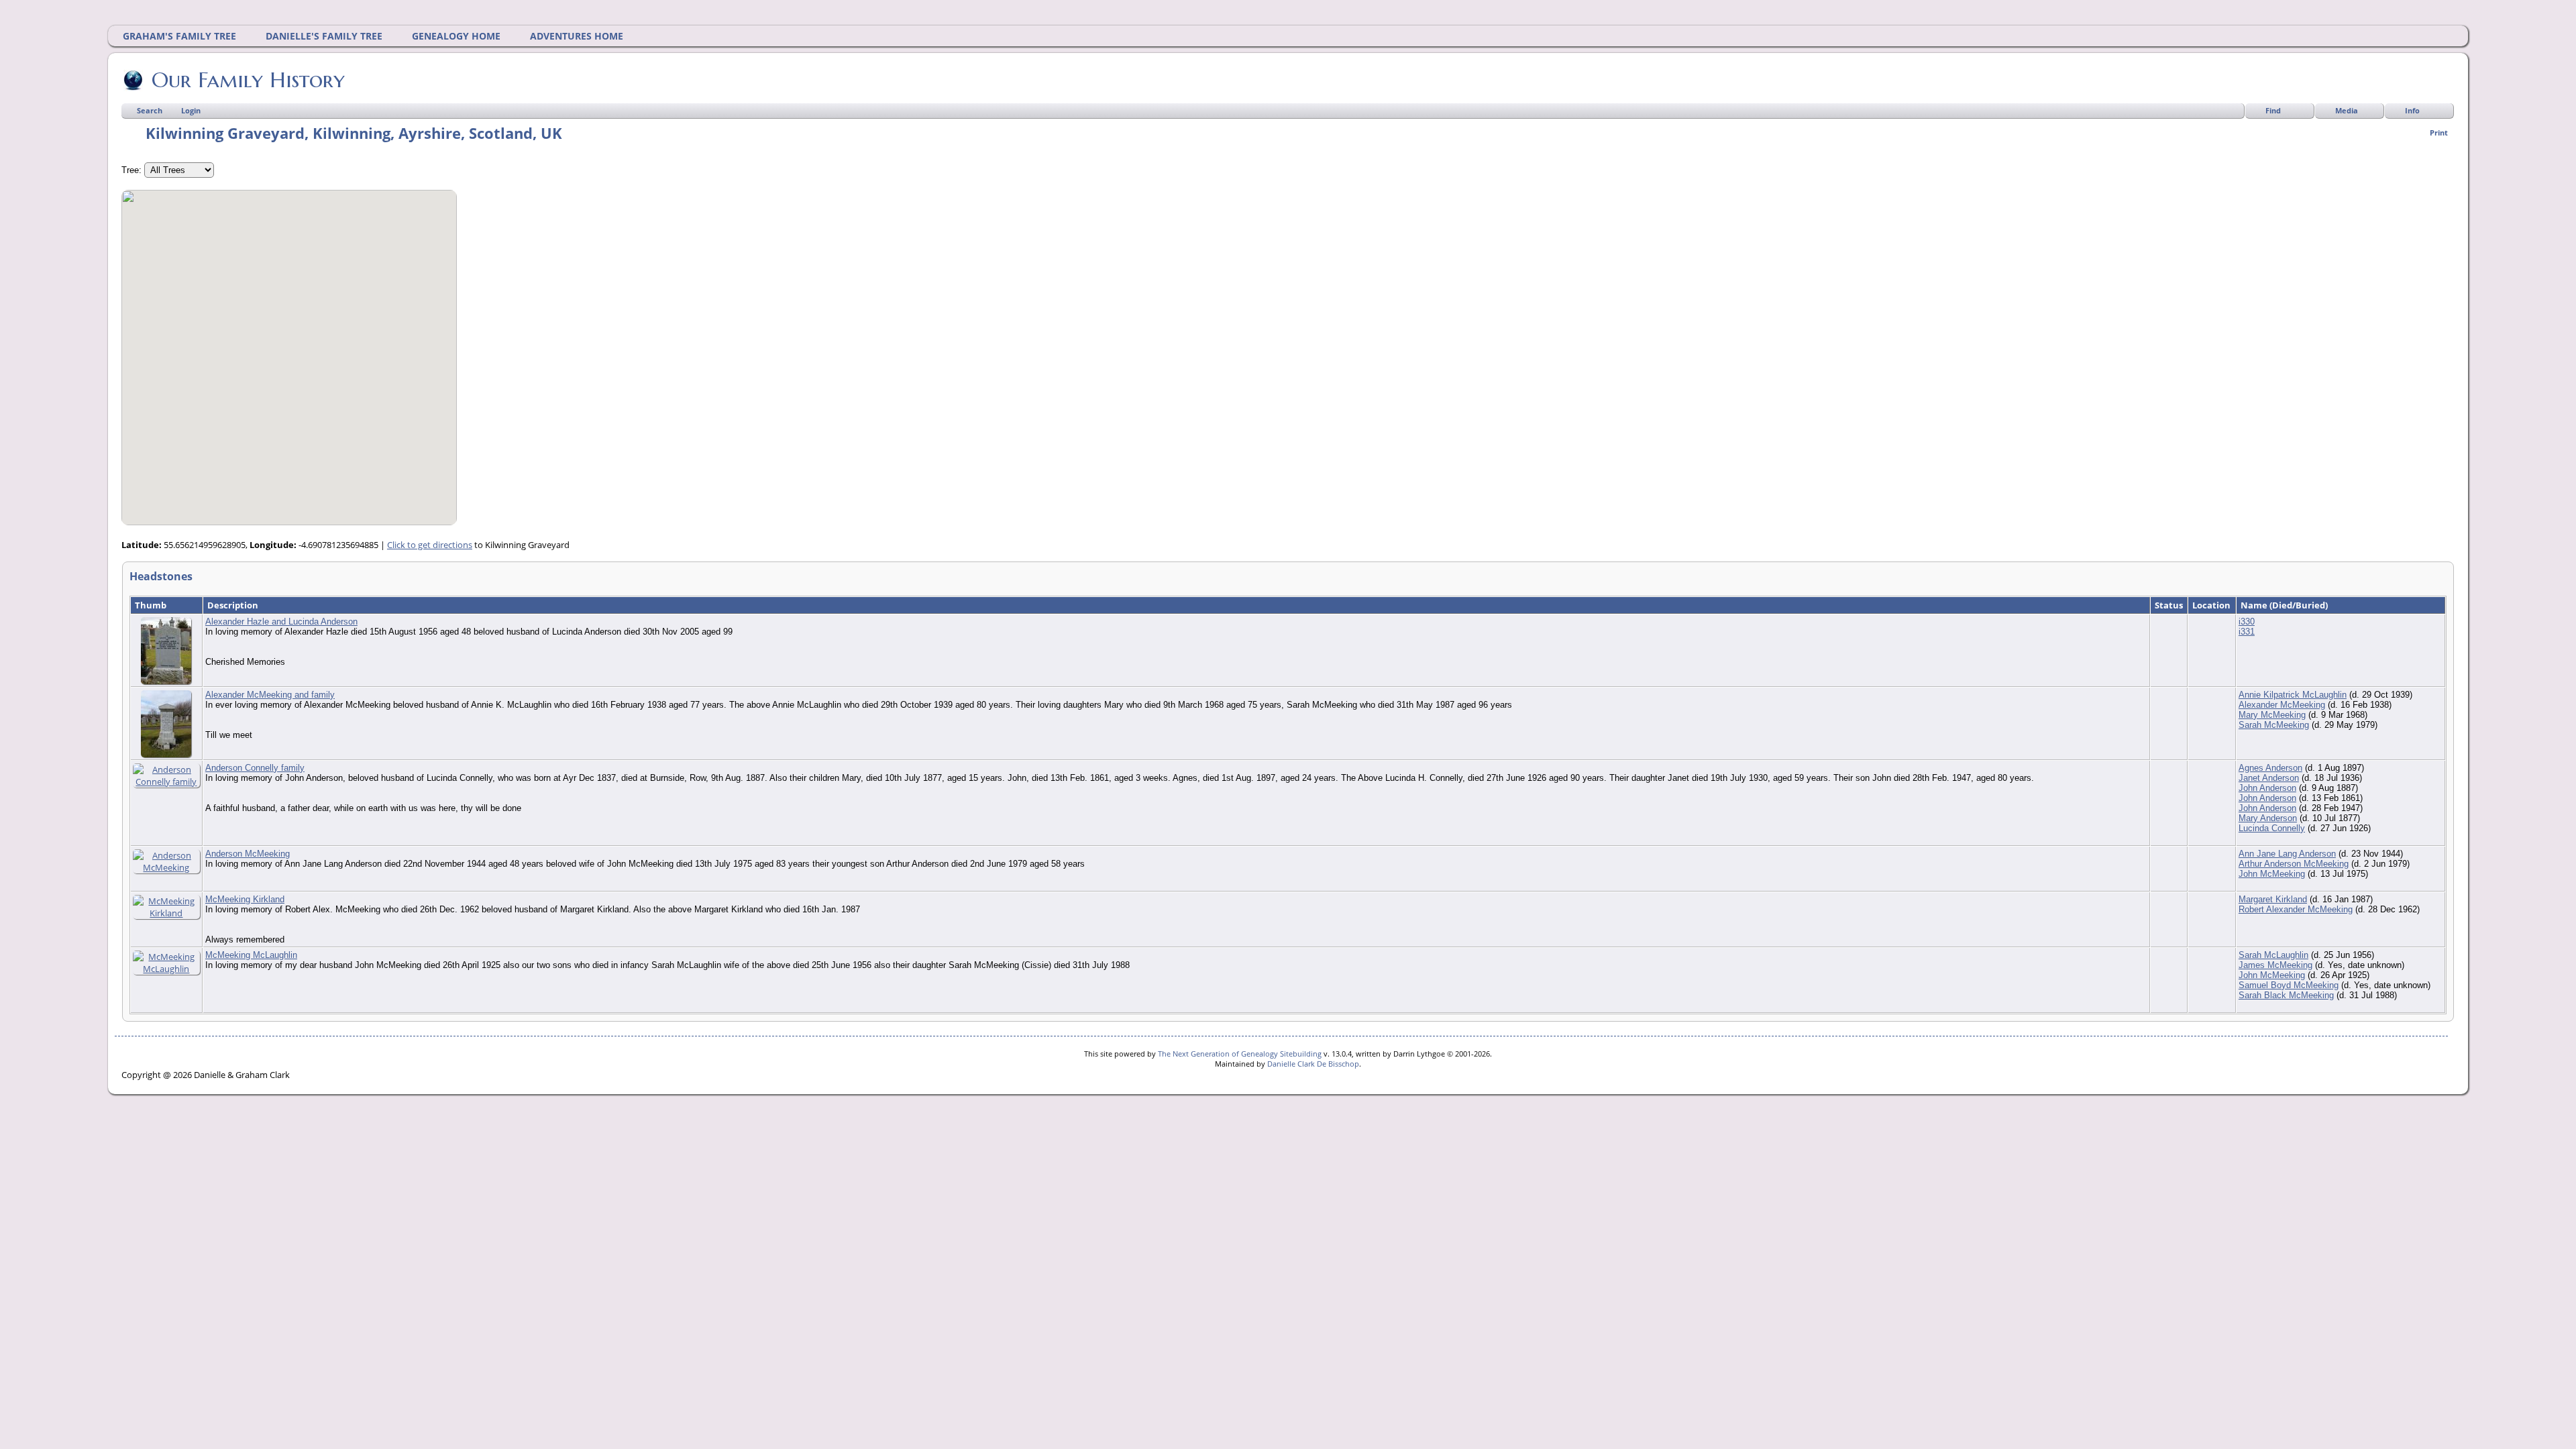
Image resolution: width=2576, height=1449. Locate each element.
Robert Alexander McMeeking (2296, 909)
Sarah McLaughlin (2273, 955)
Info (2412, 110)
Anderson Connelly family (255, 768)
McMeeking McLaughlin (251, 955)
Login (191, 110)
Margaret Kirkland (2273, 899)
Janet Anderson (2269, 778)
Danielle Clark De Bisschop (1313, 1064)
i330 (2247, 622)
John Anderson (2267, 788)
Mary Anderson (2268, 818)
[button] (289, 350)
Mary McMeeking (2272, 715)
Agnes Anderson (2270, 768)
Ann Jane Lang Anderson (2287, 854)
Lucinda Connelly (2272, 828)
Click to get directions (430, 545)
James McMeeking (2275, 965)
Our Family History (248, 80)
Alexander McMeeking (2282, 705)
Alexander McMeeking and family (270, 695)
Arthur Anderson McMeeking (2294, 864)
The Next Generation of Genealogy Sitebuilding (1240, 1054)
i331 (2247, 632)
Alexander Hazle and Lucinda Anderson (281, 622)
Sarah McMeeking (2274, 725)
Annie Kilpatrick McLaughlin (2293, 695)
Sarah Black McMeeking (2286, 995)
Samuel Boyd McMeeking (2289, 985)
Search (150, 110)
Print (2439, 132)
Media (2347, 110)
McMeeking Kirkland (245, 899)
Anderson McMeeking (248, 854)
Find (2273, 110)
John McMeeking (2272, 874)
